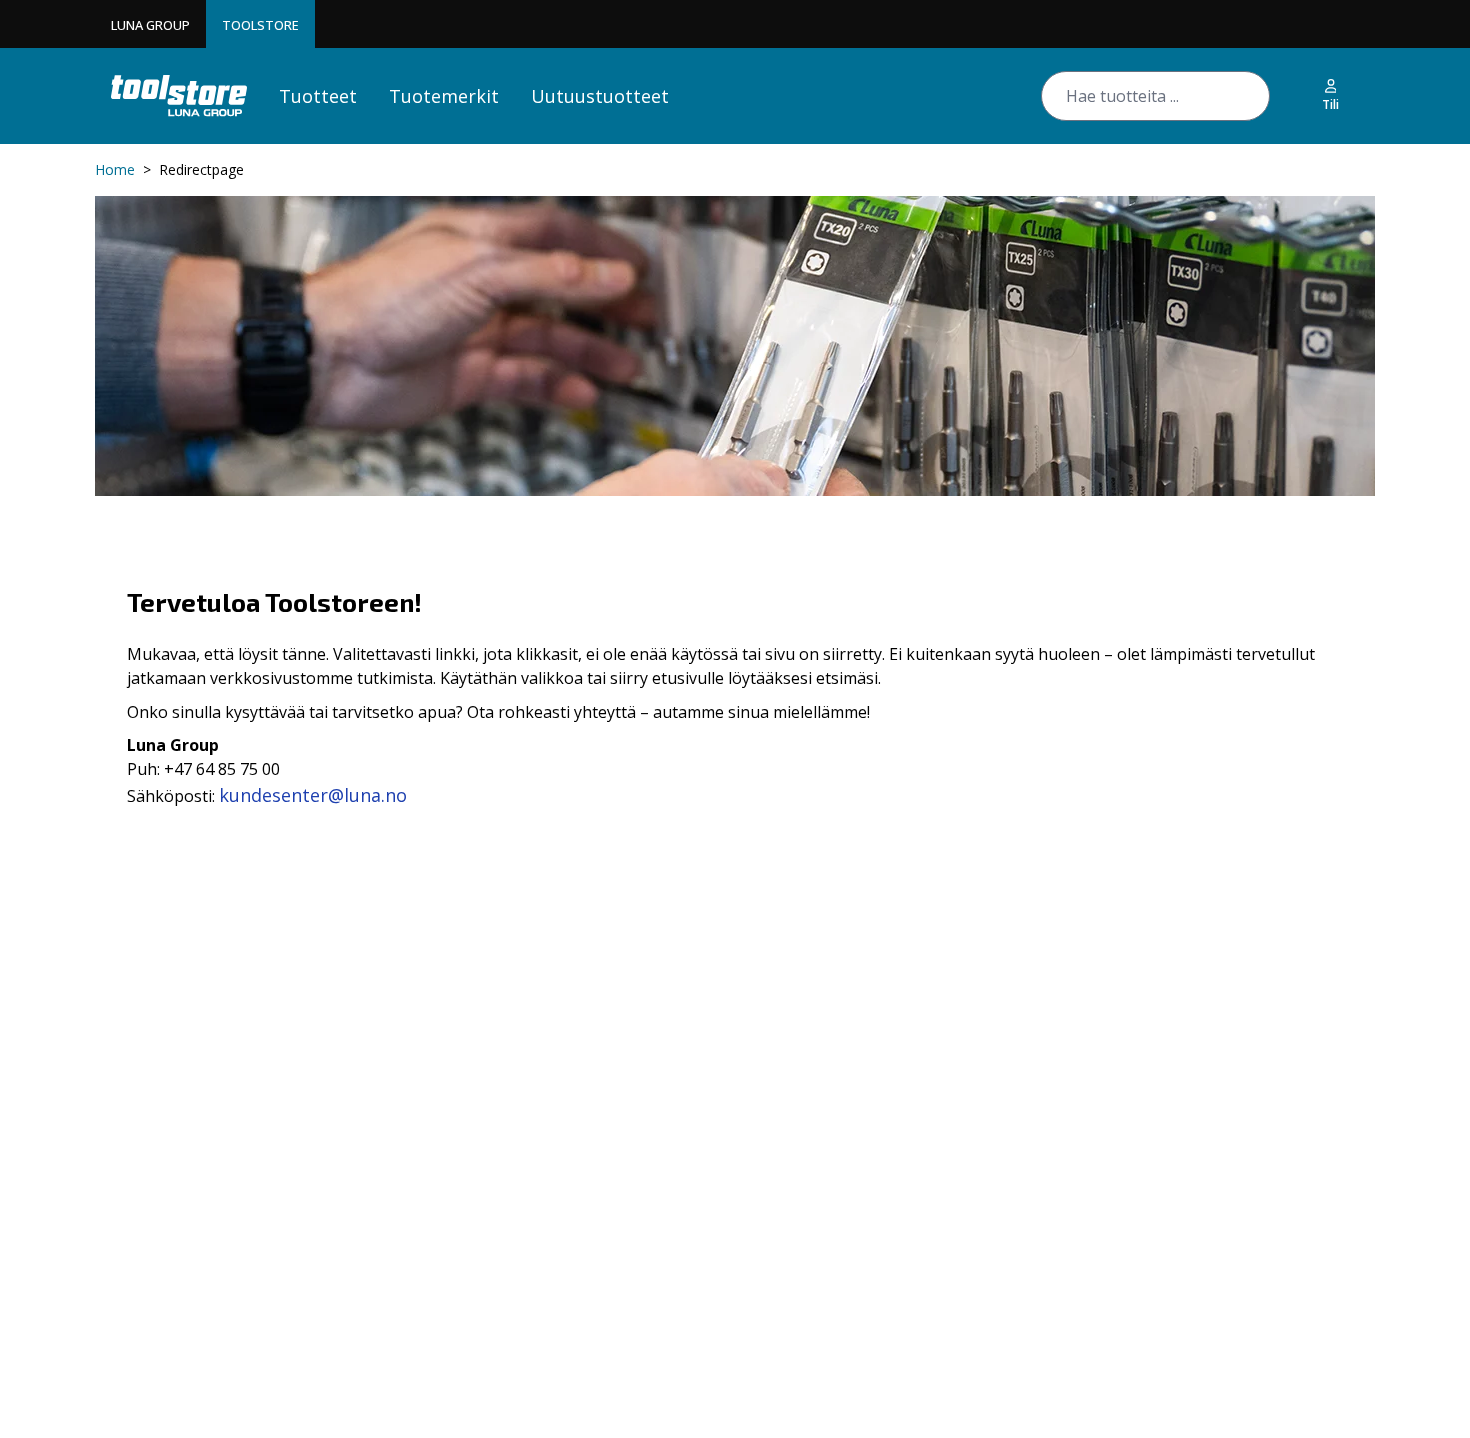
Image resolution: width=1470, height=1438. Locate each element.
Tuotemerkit (444, 96)
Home (115, 169)
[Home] (179, 95)
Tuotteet (318, 96)
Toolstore (260, 25)
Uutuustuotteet (600, 96)
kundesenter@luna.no (313, 795)
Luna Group (150, 25)
